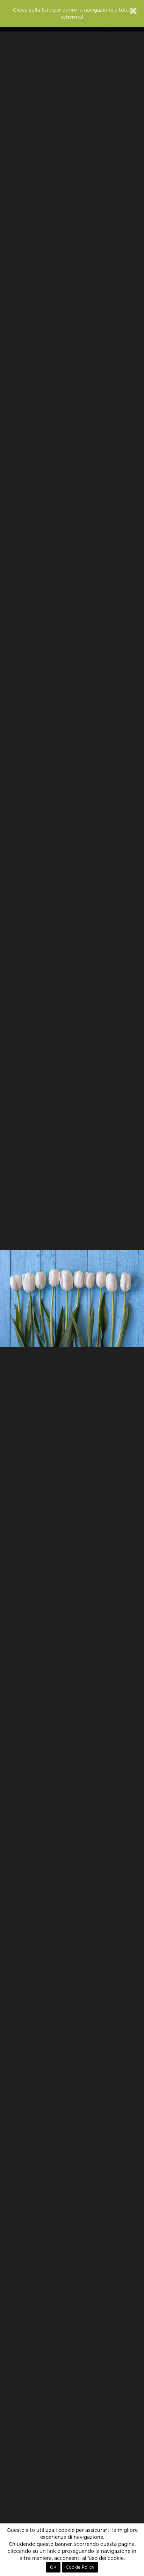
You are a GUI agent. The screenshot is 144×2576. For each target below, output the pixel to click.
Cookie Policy (80, 2567)
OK (53, 2567)
